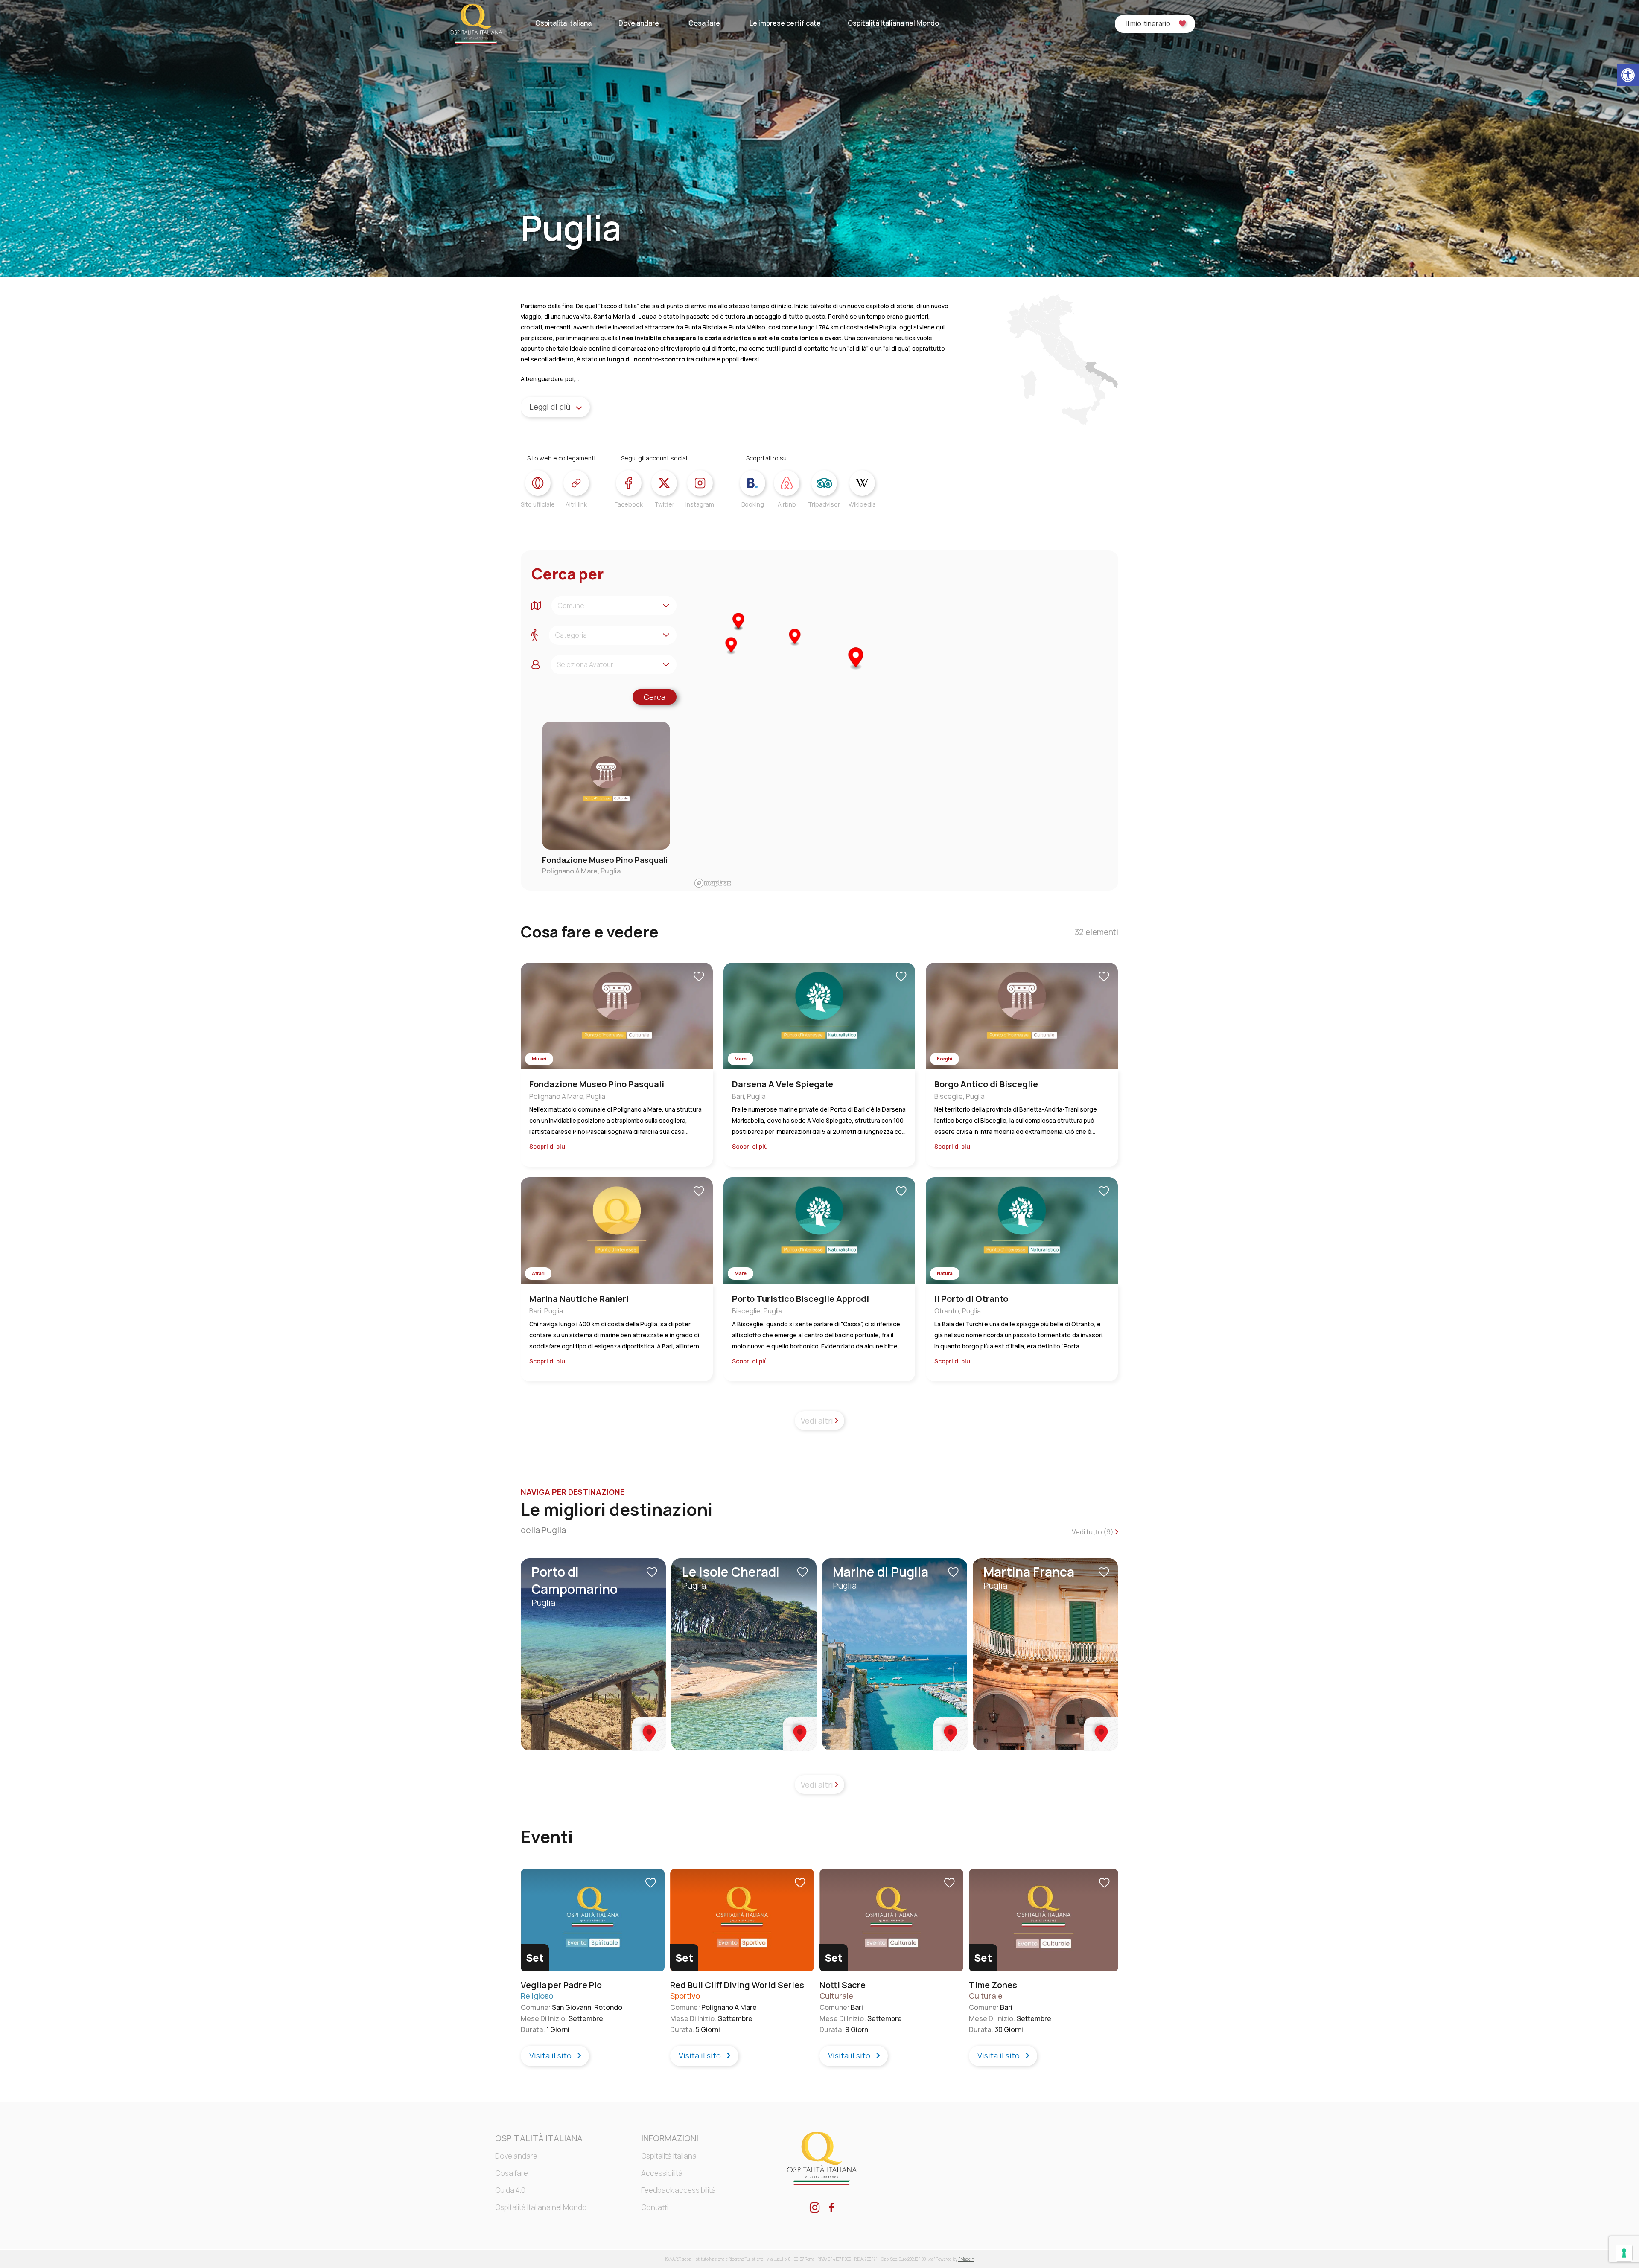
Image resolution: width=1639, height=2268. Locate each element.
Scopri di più (548, 1147)
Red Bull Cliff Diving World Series (737, 1985)
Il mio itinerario (1148, 23)
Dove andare (639, 23)
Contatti (655, 2207)
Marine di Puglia (881, 1572)
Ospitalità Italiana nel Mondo (893, 23)
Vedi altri (818, 1421)
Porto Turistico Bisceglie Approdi (801, 1299)
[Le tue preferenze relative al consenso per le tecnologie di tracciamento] (1624, 2253)
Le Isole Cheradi (731, 1572)
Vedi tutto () (1093, 1532)
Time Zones (993, 1985)
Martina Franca (1029, 1572)
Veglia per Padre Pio (561, 1985)
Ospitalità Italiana (563, 23)
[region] (905, 721)
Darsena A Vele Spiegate (783, 1084)
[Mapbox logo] (713, 883)
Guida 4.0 (510, 2190)
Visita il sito (551, 2055)
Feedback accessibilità (678, 2190)
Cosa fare (704, 23)
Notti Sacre (843, 1985)
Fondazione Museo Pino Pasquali (605, 860)
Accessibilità (662, 2173)
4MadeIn (966, 2259)
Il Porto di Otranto (971, 1299)
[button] (1628, 75)
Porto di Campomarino (575, 1580)
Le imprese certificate (785, 23)
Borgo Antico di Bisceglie (986, 1084)
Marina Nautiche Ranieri (579, 1299)
